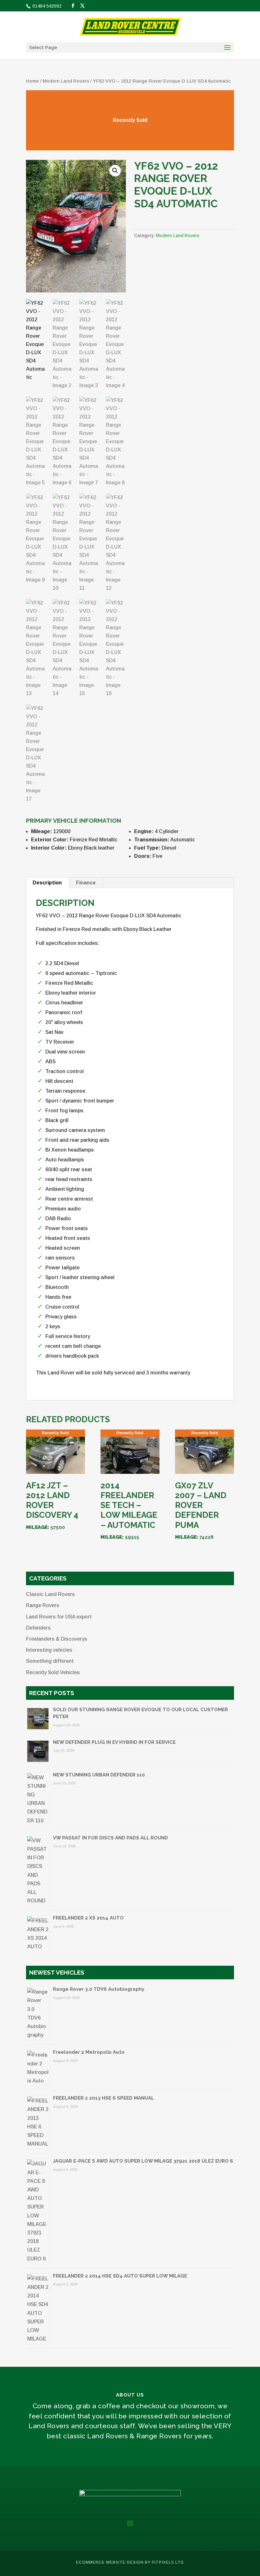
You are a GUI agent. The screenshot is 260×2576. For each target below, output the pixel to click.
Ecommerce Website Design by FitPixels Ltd (130, 2562)
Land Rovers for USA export (59, 1617)
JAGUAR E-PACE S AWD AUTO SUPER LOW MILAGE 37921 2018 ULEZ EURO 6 (143, 2161)
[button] (115, 171)
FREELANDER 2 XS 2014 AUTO (88, 1918)
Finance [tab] (86, 883)
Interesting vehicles (49, 1650)
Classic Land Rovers (50, 1594)
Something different (50, 1661)
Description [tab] (47, 883)
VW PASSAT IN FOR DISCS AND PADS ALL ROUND (110, 1838)
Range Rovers (43, 1605)
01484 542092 (46, 6)
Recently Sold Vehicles (53, 1672)
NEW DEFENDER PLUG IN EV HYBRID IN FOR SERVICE (114, 1742)
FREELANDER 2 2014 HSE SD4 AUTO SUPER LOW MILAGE (120, 2276)
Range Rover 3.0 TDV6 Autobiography (99, 1989)
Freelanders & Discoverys (57, 1639)
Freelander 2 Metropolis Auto (89, 2052)
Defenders (38, 1628)
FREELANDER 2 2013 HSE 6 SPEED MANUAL (104, 2098)
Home (32, 81)
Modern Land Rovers (66, 81)
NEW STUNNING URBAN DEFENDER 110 (99, 1775)
